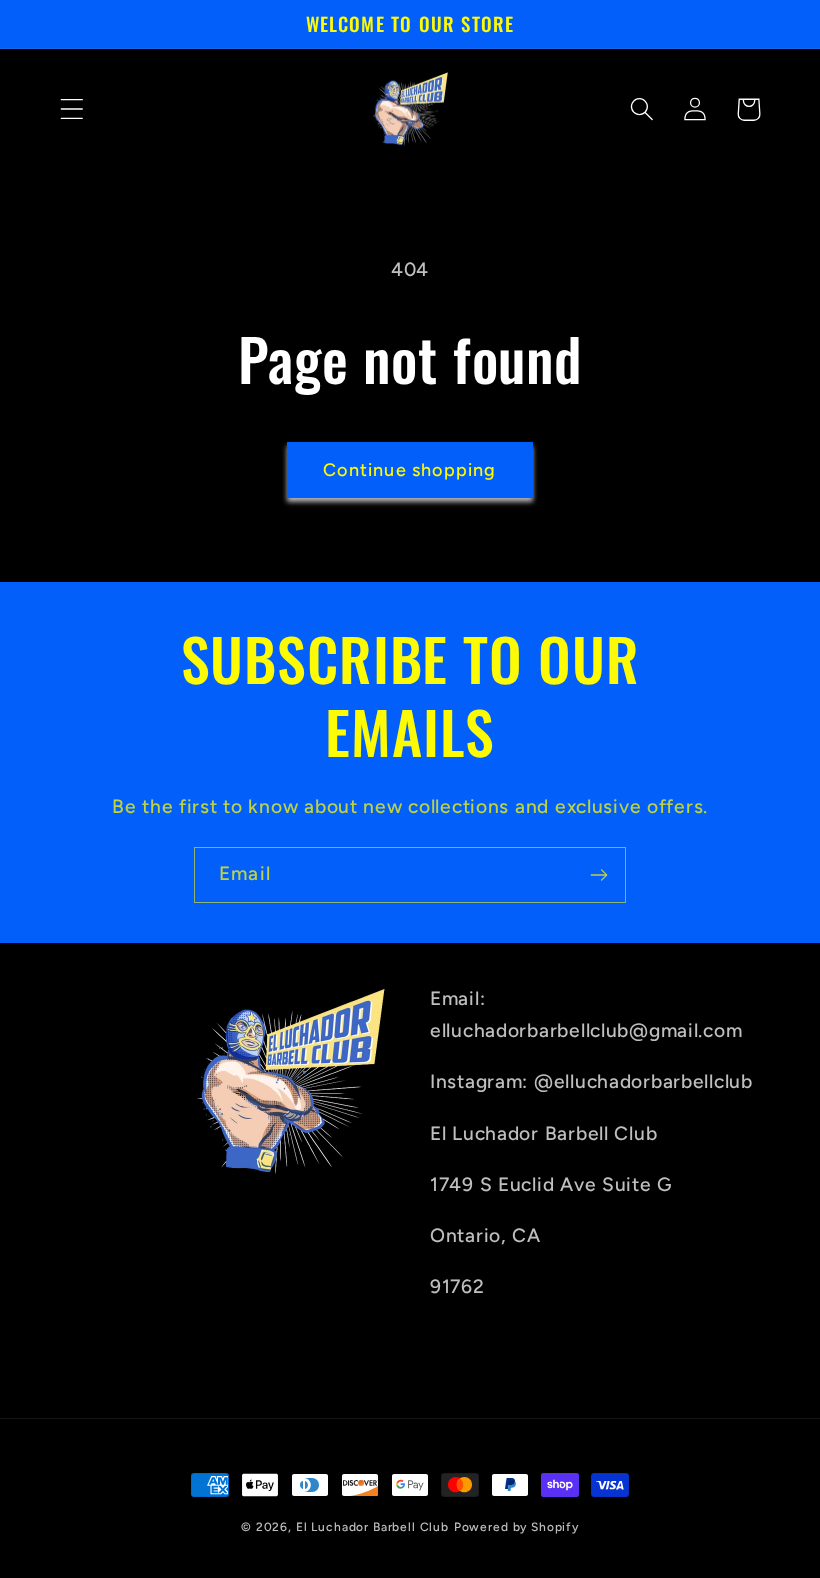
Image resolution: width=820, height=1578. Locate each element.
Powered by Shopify (516, 1527)
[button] (72, 109)
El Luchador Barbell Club (372, 1527)
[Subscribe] (598, 875)
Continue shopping (409, 470)
